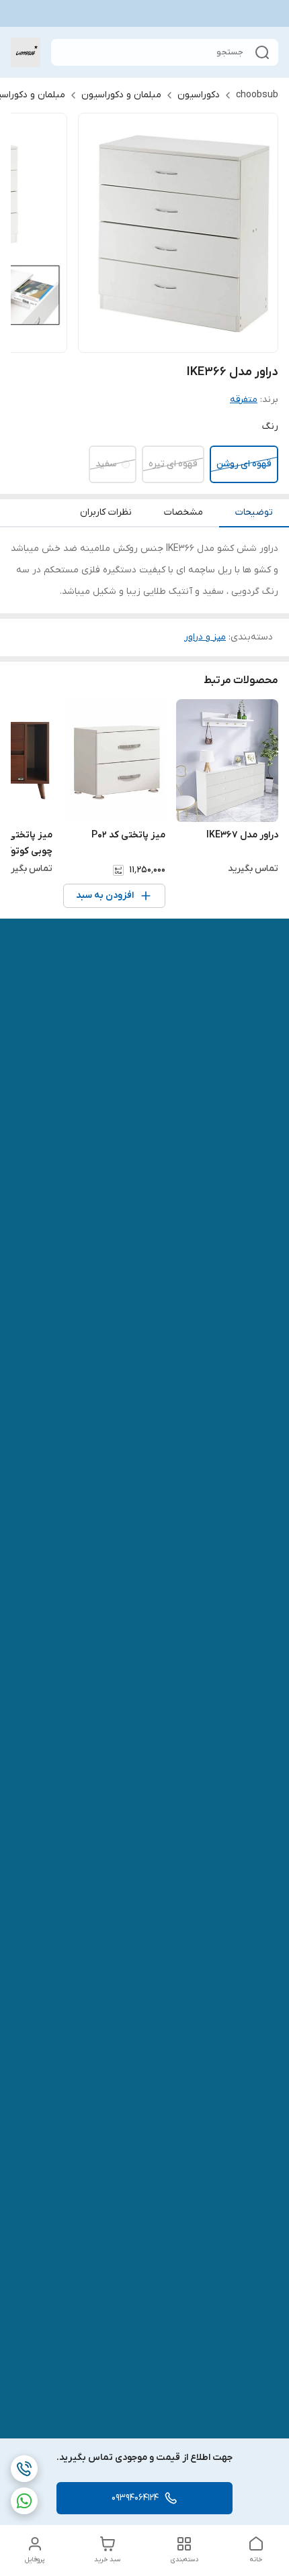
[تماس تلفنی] (24, 2469)
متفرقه (244, 400)
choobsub (257, 95)
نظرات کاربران (106, 512)
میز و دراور (205, 637)
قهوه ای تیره (173, 464)
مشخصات (183, 512)
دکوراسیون (199, 95)
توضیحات (254, 512)
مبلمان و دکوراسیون (121, 95)
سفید (106, 464)
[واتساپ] (24, 2501)
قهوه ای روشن (244, 464)
